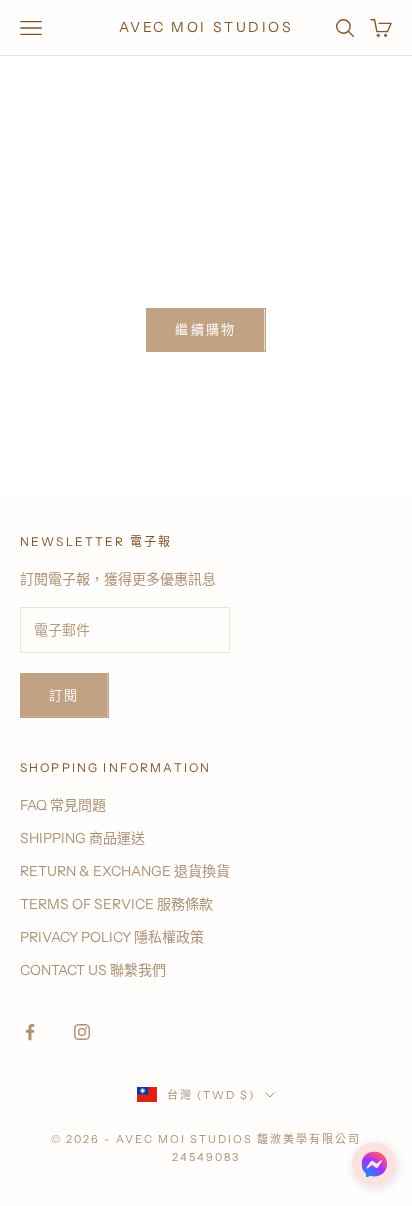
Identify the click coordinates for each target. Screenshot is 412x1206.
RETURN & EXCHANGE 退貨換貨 (125, 871)
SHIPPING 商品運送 (82, 838)
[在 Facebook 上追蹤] (30, 1032)
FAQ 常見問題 (63, 805)
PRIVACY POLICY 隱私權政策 (112, 937)
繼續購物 (205, 329)
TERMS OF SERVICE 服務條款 (116, 904)
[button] (374, 1164)
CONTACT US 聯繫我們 (93, 970)
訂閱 (64, 695)
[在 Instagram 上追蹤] (82, 1032)
